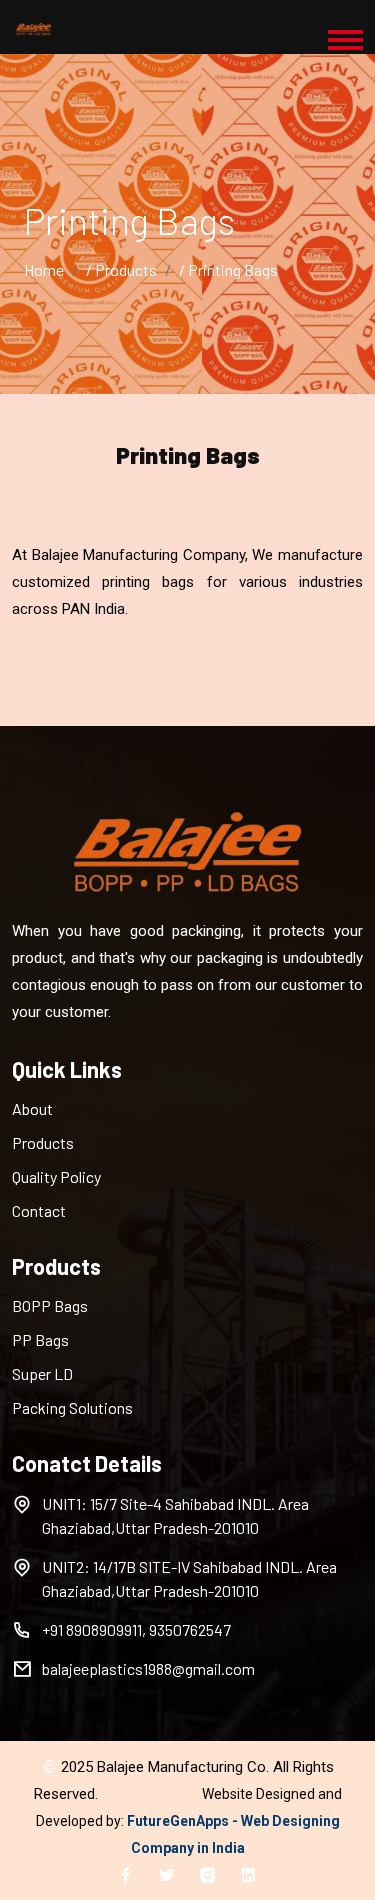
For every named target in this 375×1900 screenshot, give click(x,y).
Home (44, 269)
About (32, 1108)
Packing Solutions (72, 1407)
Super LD (42, 1373)
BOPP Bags (50, 1305)
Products (43, 1142)
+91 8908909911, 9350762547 (136, 1629)
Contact (39, 1210)
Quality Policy (56, 1176)
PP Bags (40, 1339)
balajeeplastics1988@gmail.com (148, 1668)
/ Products (121, 269)
